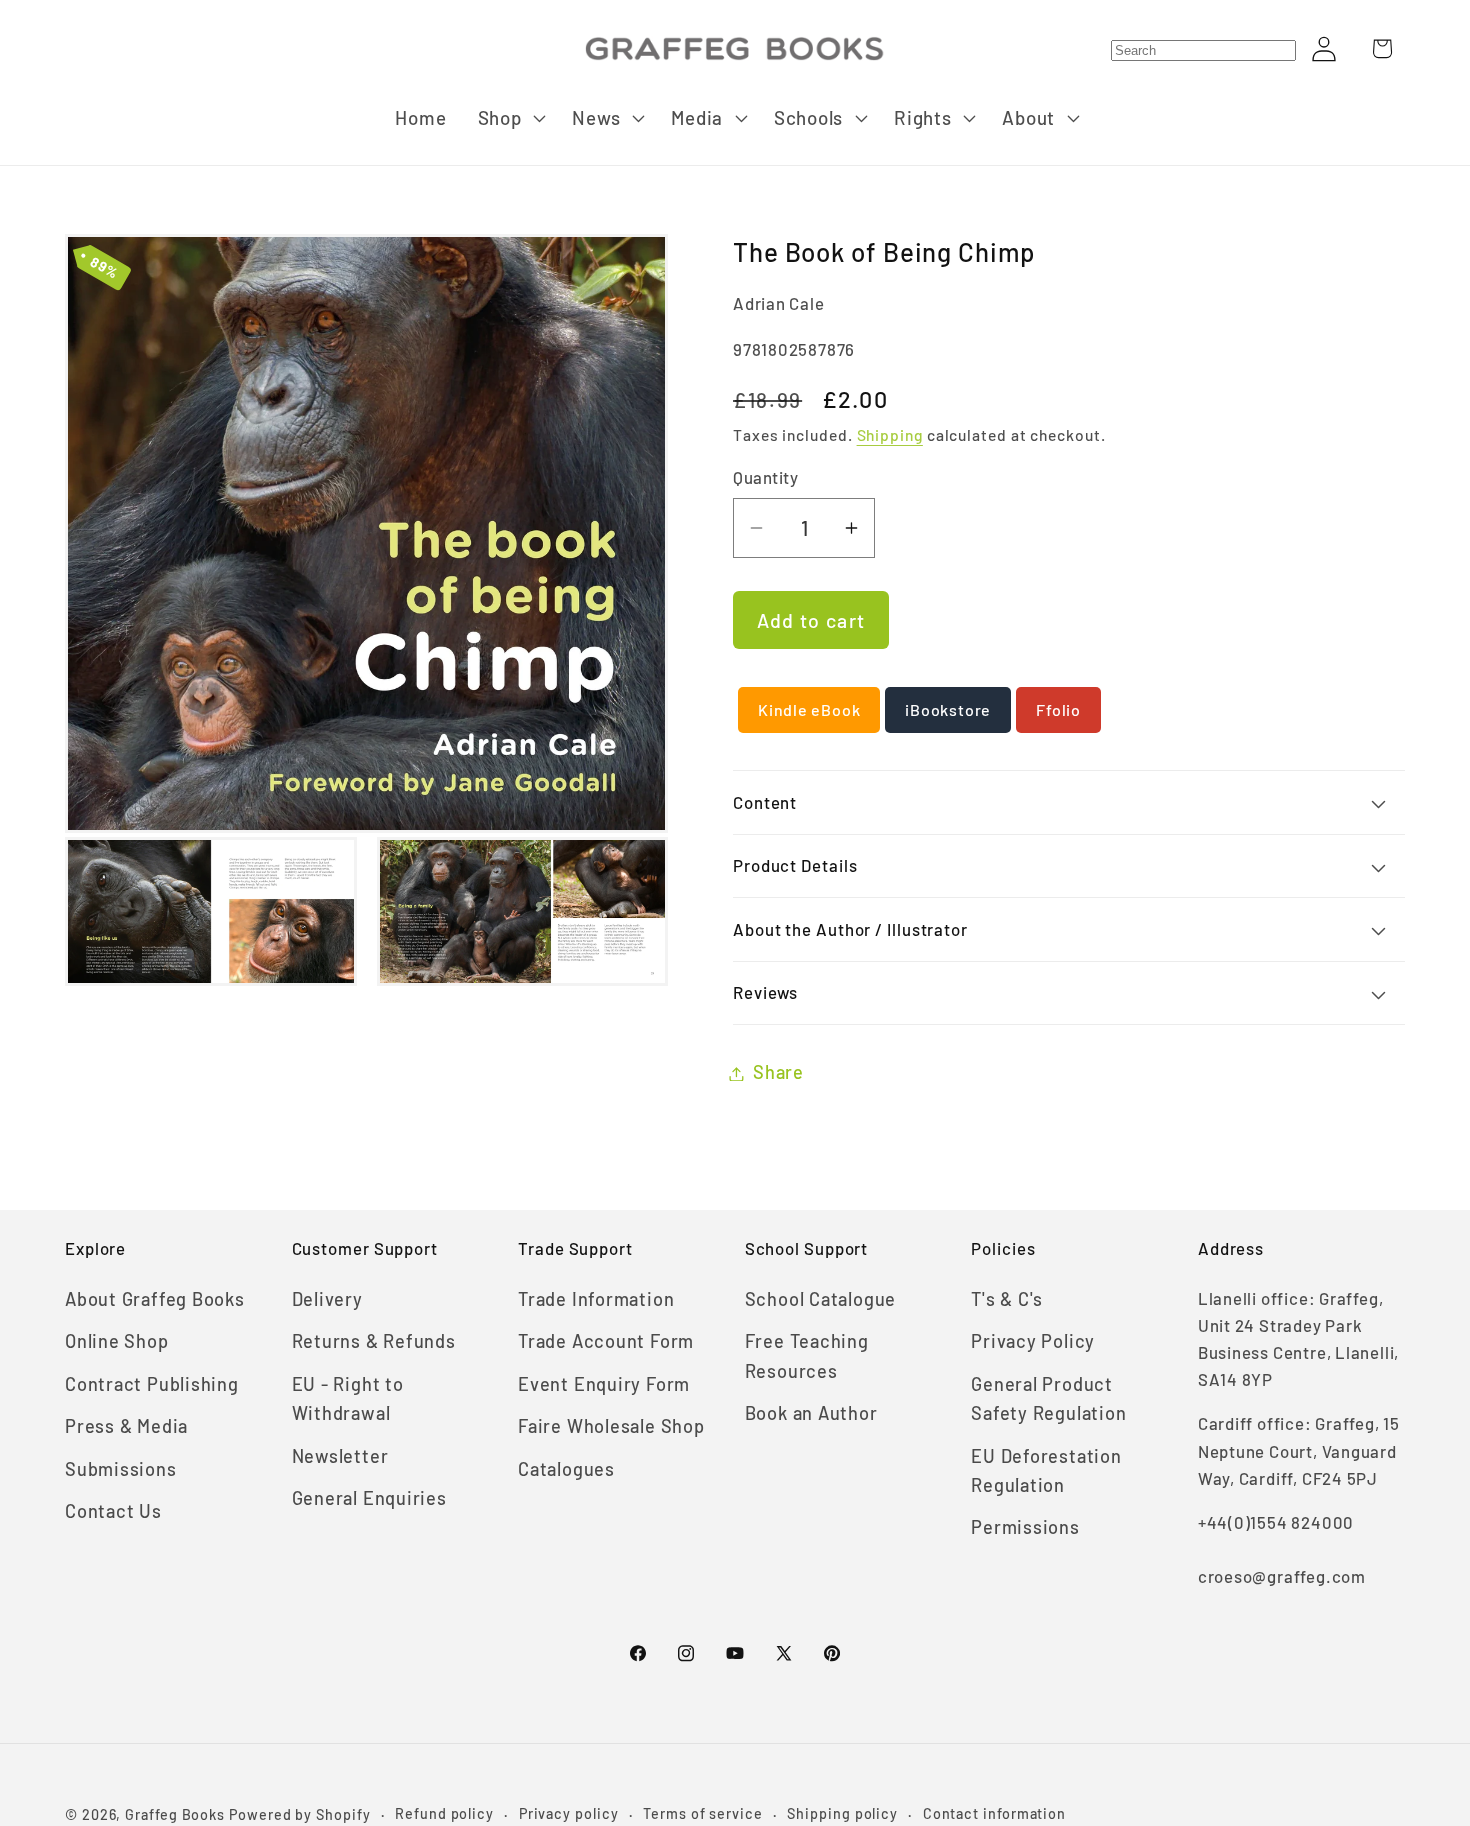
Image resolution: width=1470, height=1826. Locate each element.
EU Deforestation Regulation (1046, 1470)
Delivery (327, 1299)
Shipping (890, 435)
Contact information (994, 1813)
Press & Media (126, 1426)
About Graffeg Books (155, 1299)
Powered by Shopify (299, 1814)
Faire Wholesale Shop (611, 1426)
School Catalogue (820, 1299)
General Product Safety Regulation (1048, 1398)
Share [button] (778, 1073)
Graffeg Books (175, 1814)
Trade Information (596, 1299)
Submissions (121, 1469)
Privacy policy (569, 1813)
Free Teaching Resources (807, 1355)
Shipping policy (842, 1813)
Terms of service (703, 1813)
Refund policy (444, 1813)
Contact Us (113, 1511)
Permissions (1025, 1527)
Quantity (765, 478)
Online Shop (117, 1341)
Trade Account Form (606, 1341)
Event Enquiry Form (604, 1384)
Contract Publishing (152, 1384)
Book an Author (811, 1413)
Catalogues (566, 1469)
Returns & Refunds (374, 1341)
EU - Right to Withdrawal (348, 1398)
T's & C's (1007, 1299)
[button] (509, 118)
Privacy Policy (1033, 1341)
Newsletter (340, 1456)
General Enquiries (369, 1498)
